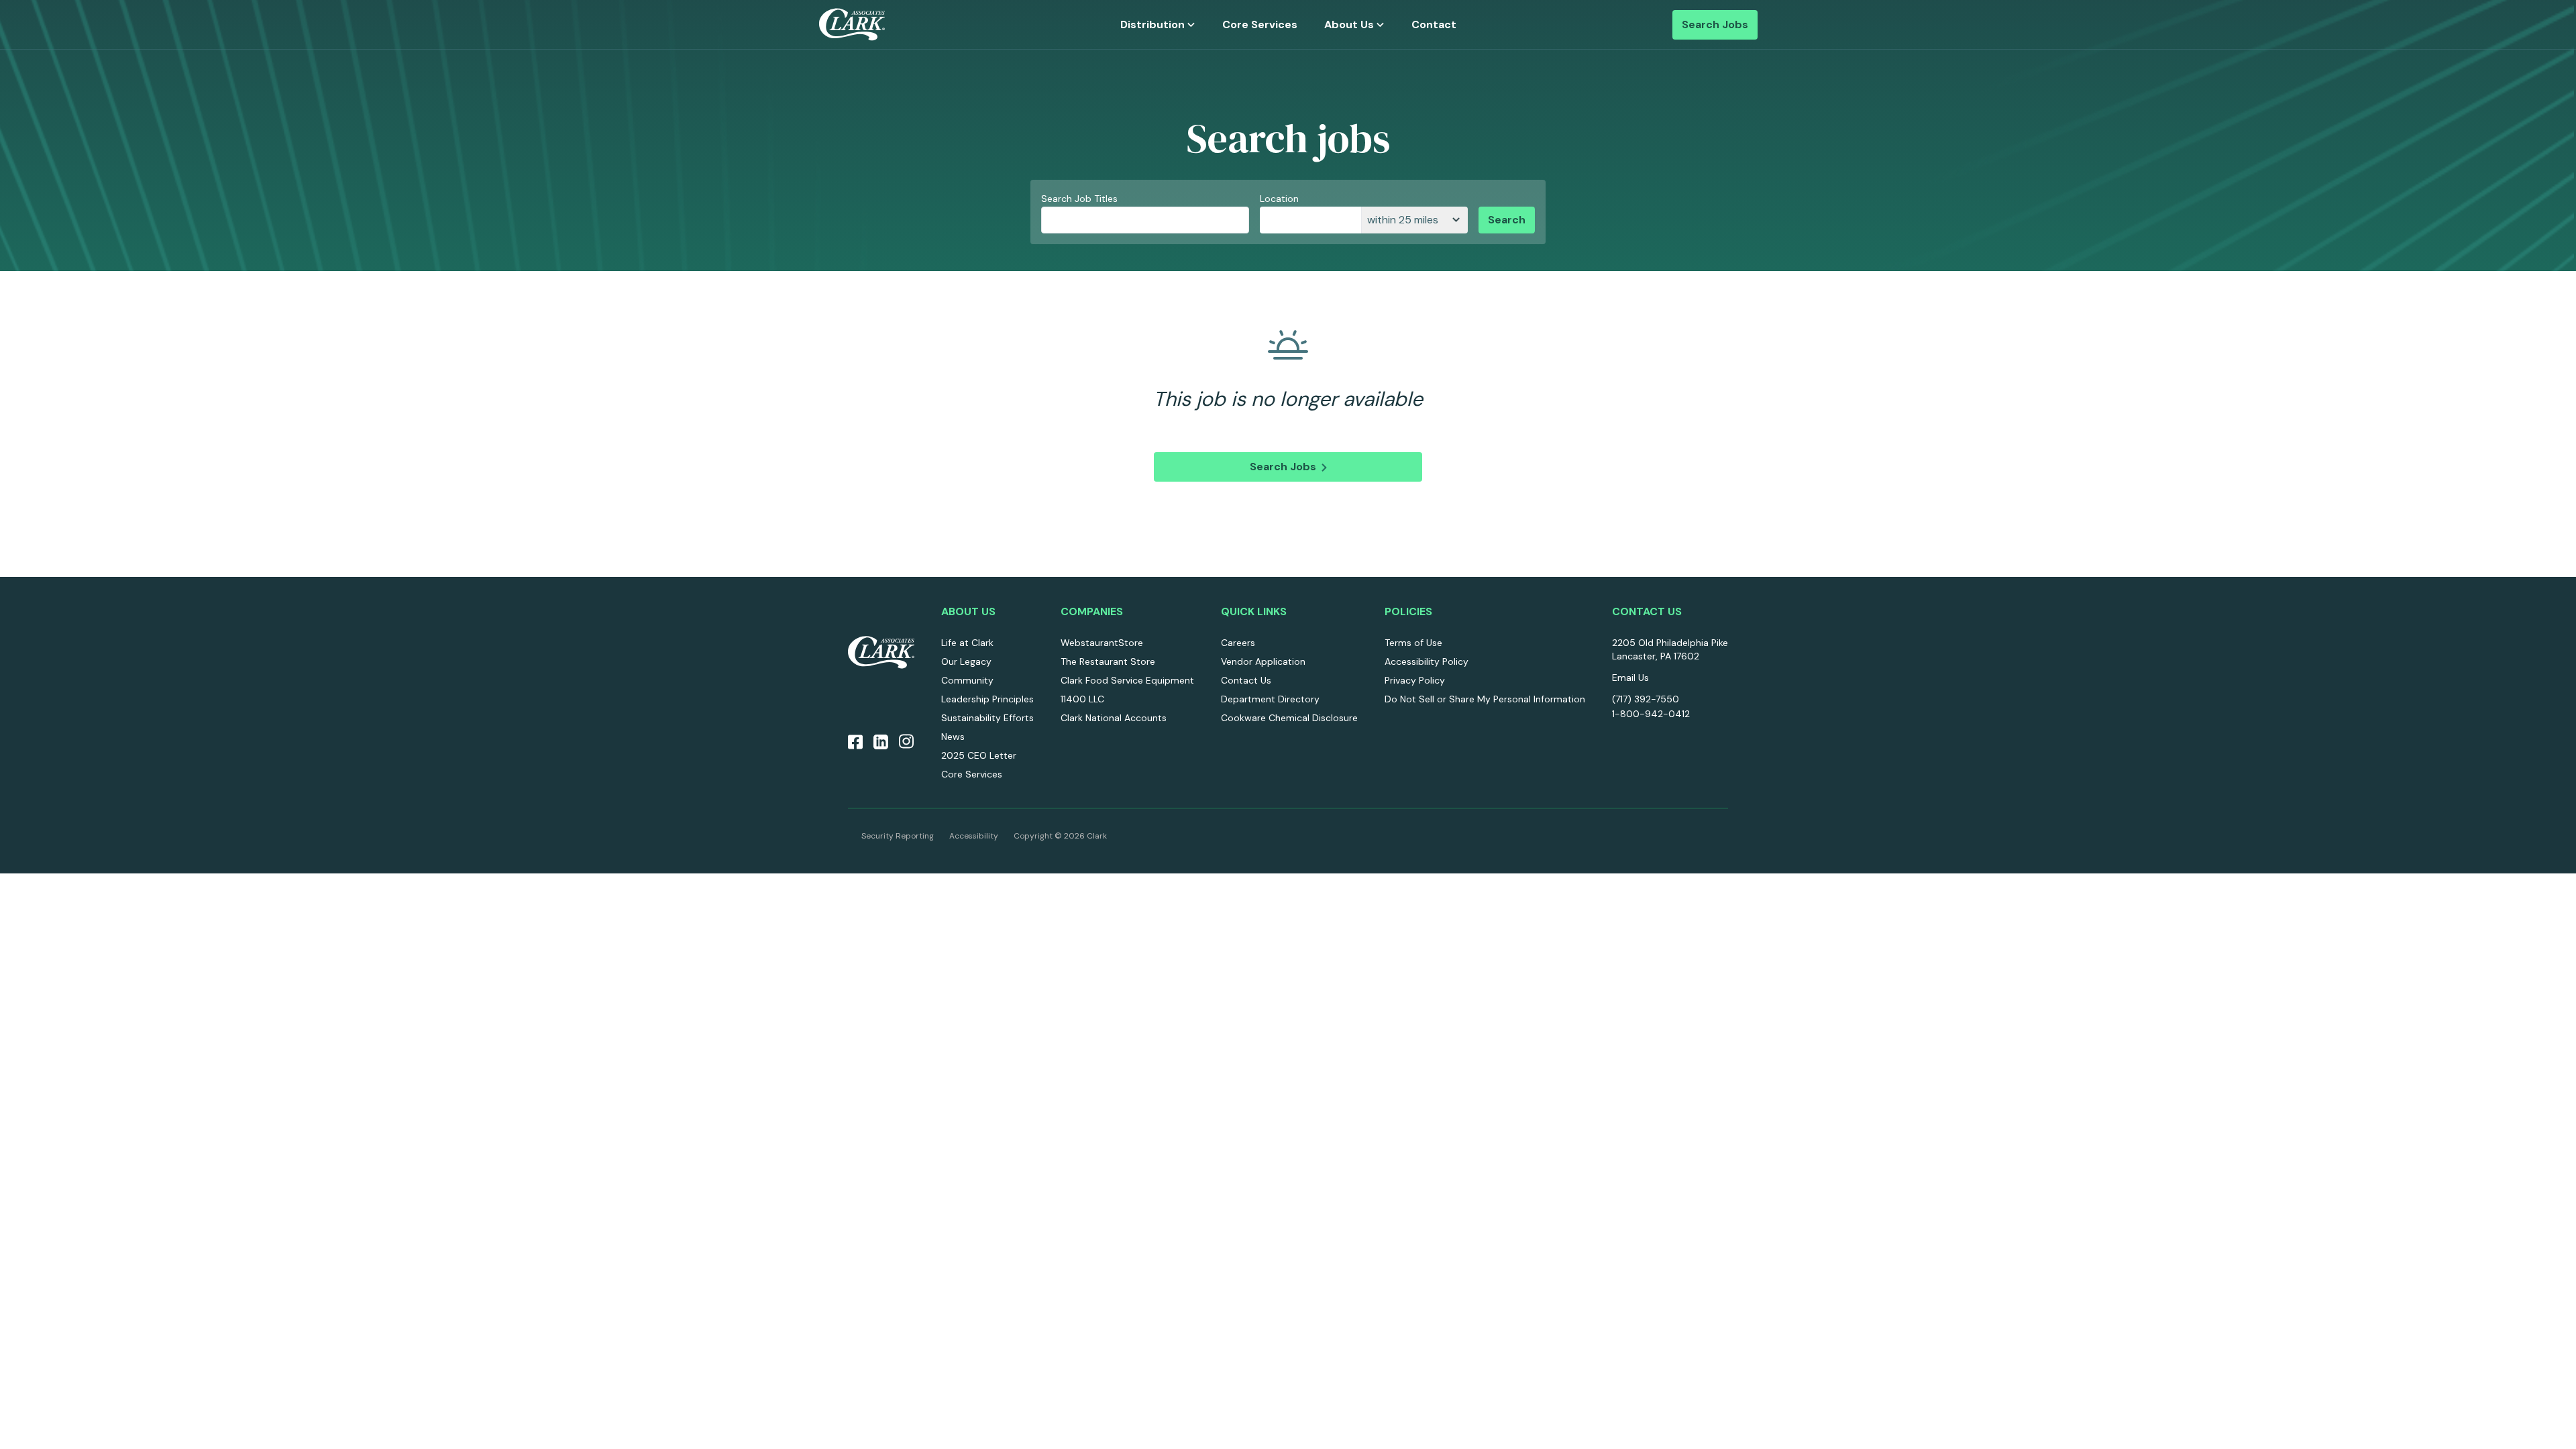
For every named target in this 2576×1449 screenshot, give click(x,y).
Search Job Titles (1079, 199)
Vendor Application (1263, 661)
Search (1507, 220)
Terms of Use (1413, 643)
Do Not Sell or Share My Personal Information (1485, 699)
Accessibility (974, 836)
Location (1279, 199)
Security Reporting (898, 836)
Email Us (1630, 678)
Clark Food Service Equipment (1127, 680)
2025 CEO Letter (979, 755)
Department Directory (1270, 699)
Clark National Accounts (1114, 718)
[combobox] (1310, 220)
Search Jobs (1715, 24)
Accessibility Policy (1427, 661)
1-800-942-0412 (1651, 714)
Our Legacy (966, 661)
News (953, 737)
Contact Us (1246, 680)
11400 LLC (1082, 699)
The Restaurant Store (1108, 661)
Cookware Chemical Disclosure (1289, 718)
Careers (1238, 643)
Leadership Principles (987, 699)
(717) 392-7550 (1646, 699)
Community (967, 680)
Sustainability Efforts (987, 718)
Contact (1434, 24)
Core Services (1260, 24)
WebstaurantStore (1102, 643)
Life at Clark (967, 643)
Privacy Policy (1415, 680)
